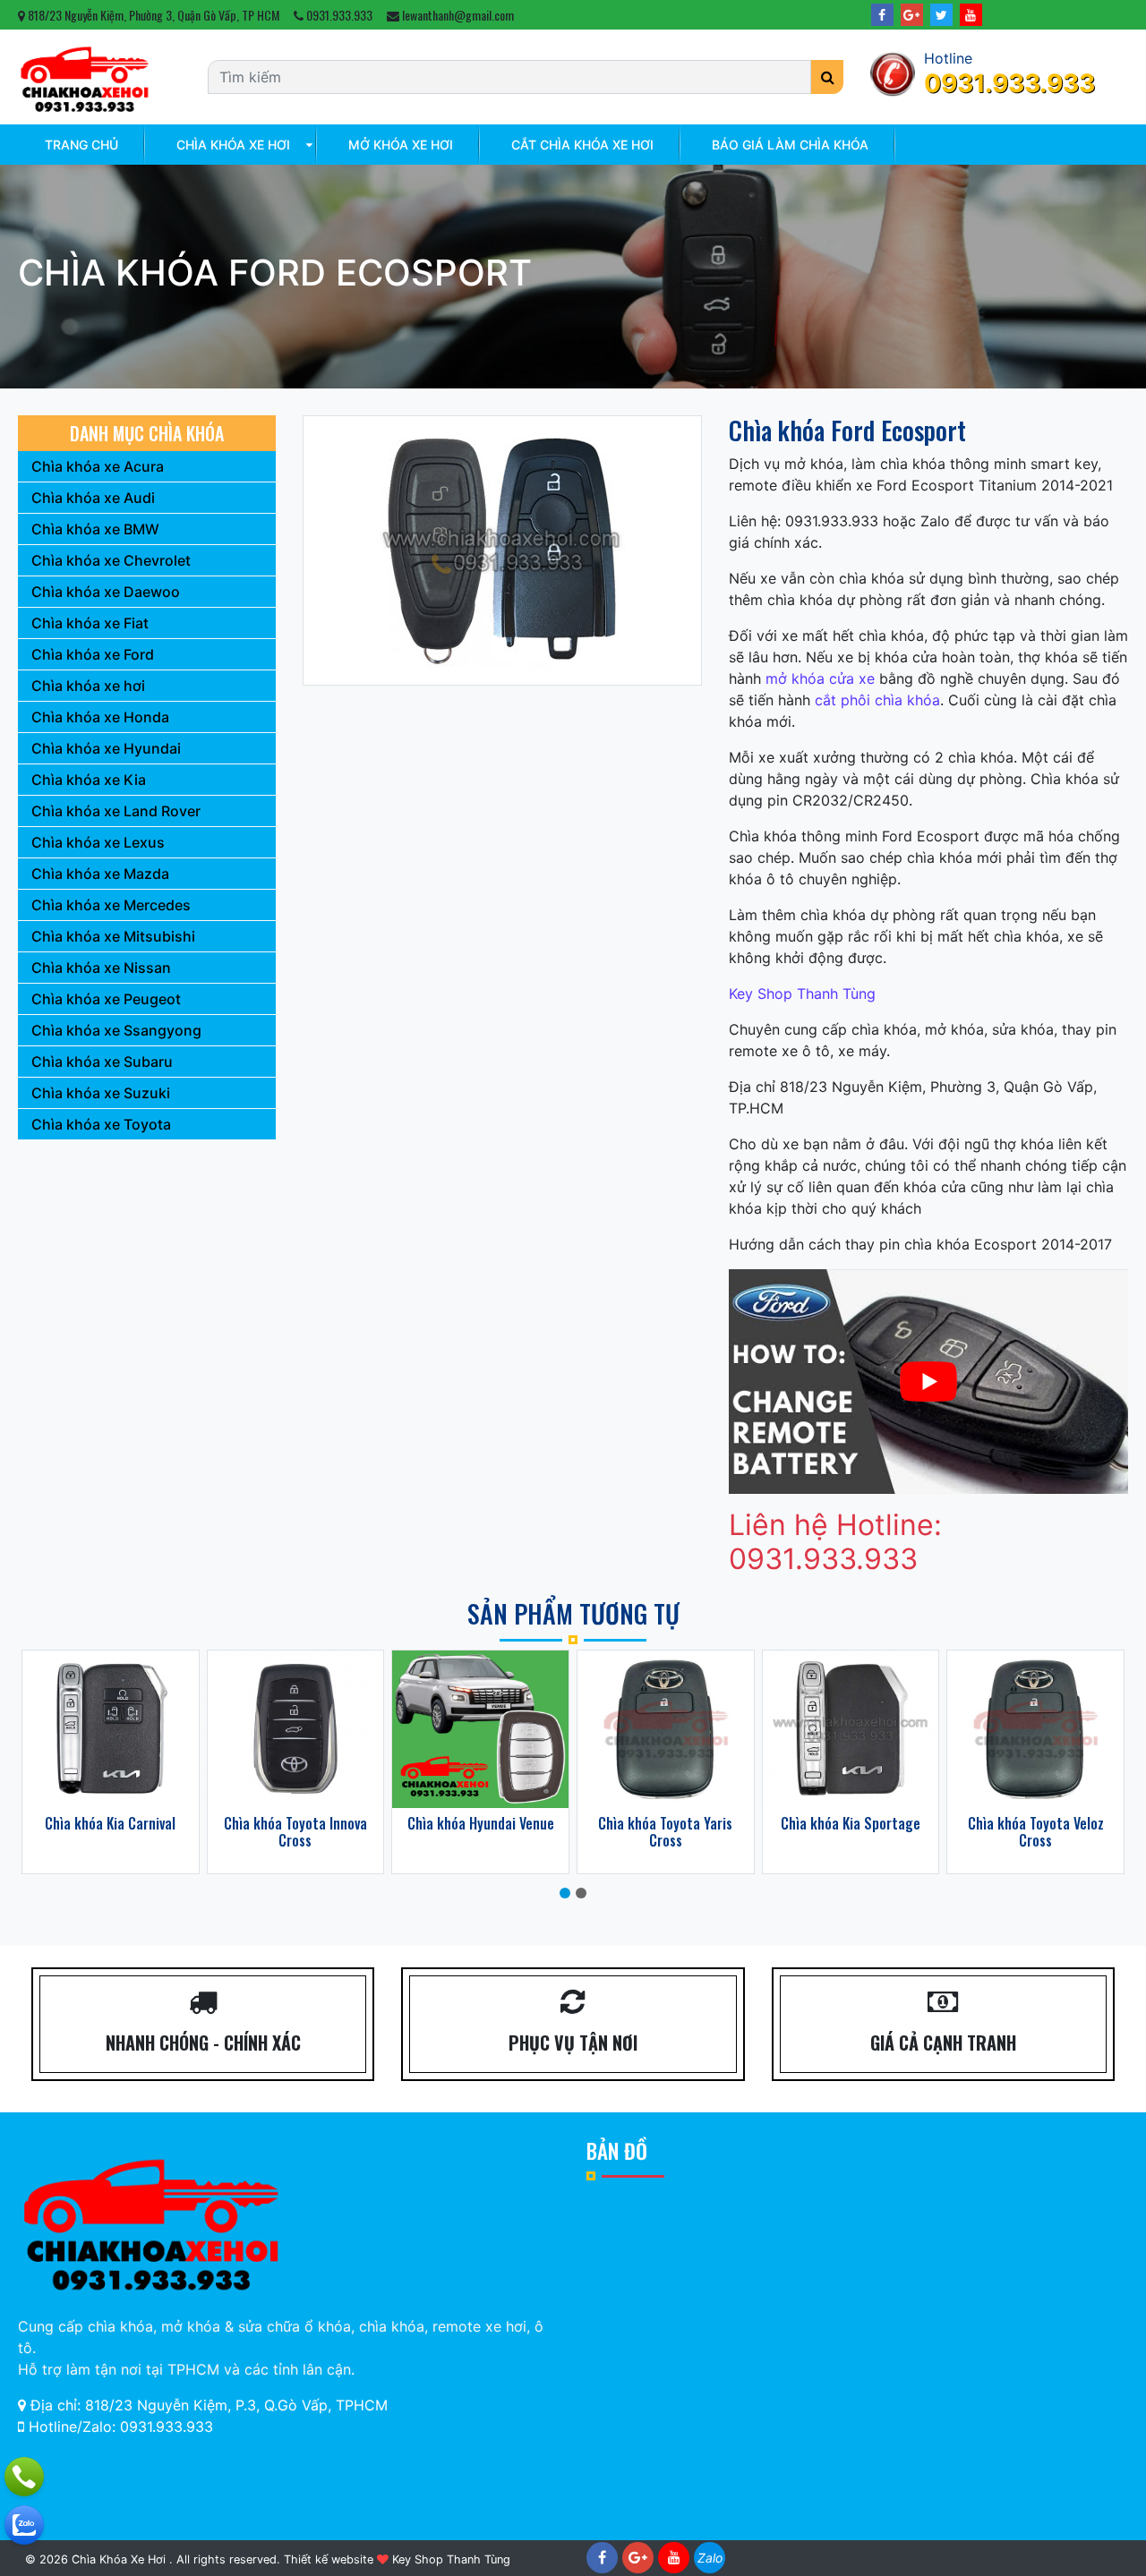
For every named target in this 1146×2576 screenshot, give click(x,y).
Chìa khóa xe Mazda (100, 874)
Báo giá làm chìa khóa (790, 145)
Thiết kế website (329, 2559)
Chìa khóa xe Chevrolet (111, 560)
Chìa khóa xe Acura (98, 466)
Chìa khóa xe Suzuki (101, 1093)
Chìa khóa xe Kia (89, 780)
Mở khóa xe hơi (401, 145)
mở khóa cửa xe (820, 678)
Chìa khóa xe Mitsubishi (113, 936)
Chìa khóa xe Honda (100, 717)
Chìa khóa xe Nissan (101, 968)
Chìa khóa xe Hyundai (106, 748)
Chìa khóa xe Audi (93, 498)
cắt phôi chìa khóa (877, 700)
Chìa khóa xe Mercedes (111, 905)
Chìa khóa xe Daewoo (106, 592)
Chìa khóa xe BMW (95, 529)
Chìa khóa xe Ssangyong (116, 1030)
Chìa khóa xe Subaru (102, 1062)
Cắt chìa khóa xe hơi (582, 145)
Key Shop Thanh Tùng (802, 994)
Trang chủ (81, 145)
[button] (565, 1893)
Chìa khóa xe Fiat (90, 623)
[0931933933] (24, 2525)
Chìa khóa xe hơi (233, 145)
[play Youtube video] (928, 1382)
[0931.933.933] (24, 2477)
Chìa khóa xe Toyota (101, 1124)
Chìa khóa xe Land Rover (116, 811)
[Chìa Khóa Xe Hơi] (85, 76)
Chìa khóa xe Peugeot (106, 999)
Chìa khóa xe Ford (93, 654)
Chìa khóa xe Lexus (98, 842)
